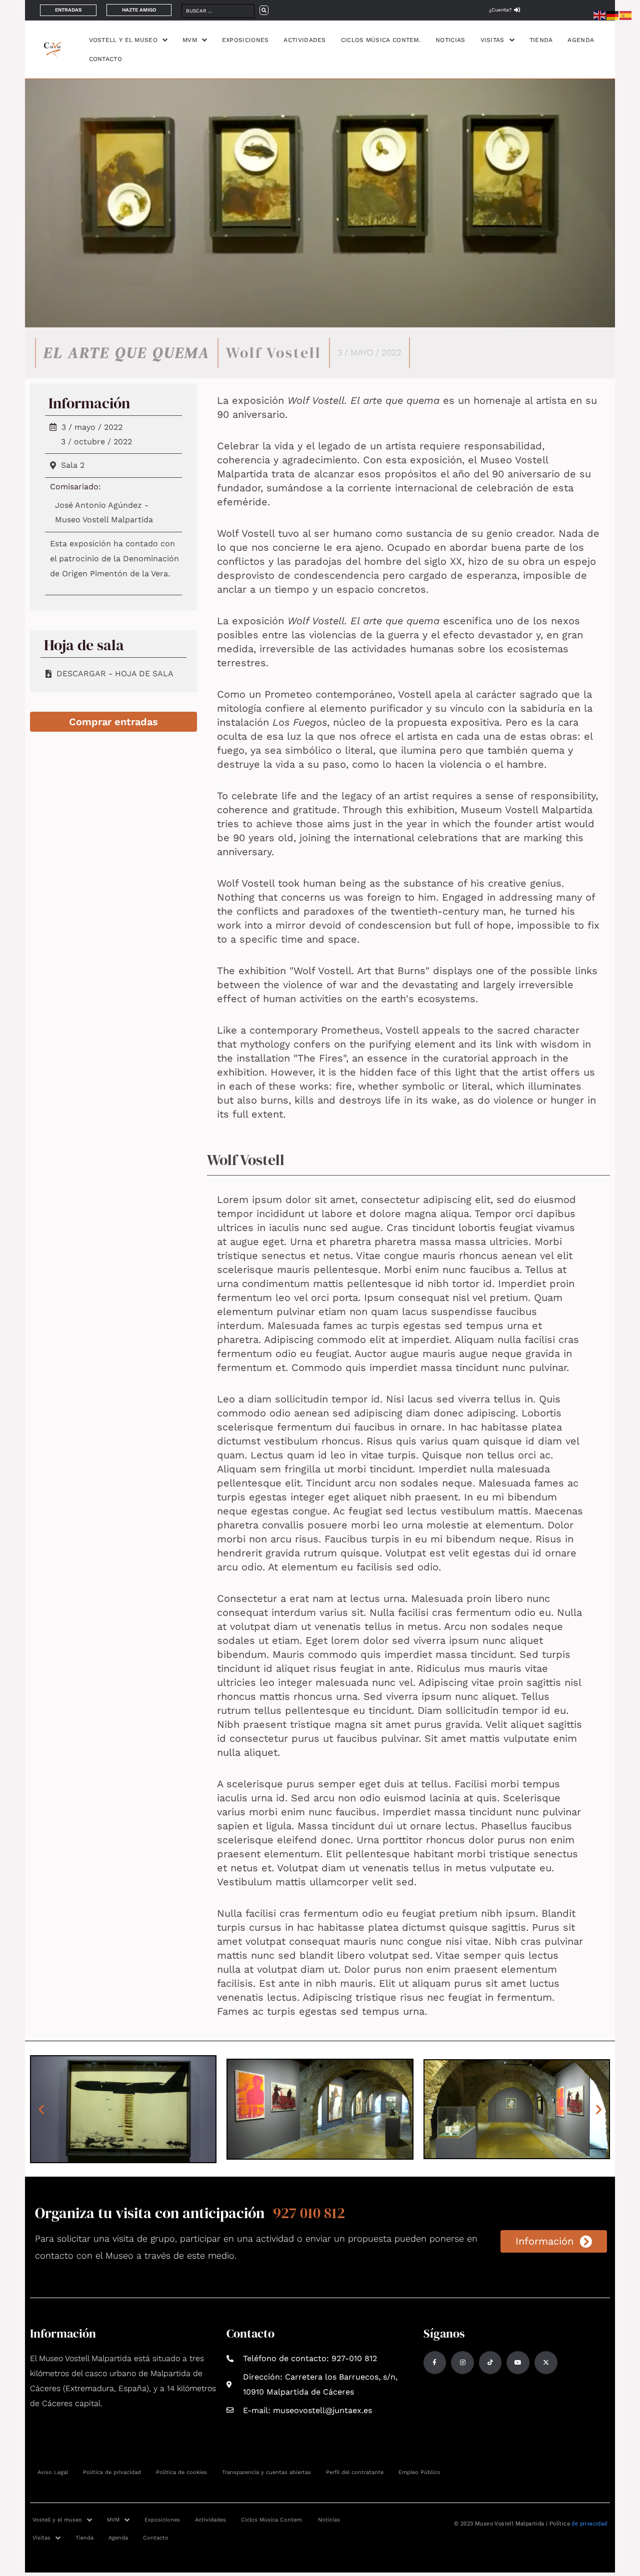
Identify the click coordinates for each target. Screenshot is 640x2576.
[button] (41, 2109)
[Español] (626, 15)
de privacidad (589, 2524)
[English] (600, 15)
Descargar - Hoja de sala (115, 673)
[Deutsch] (613, 15)
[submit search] (264, 10)
